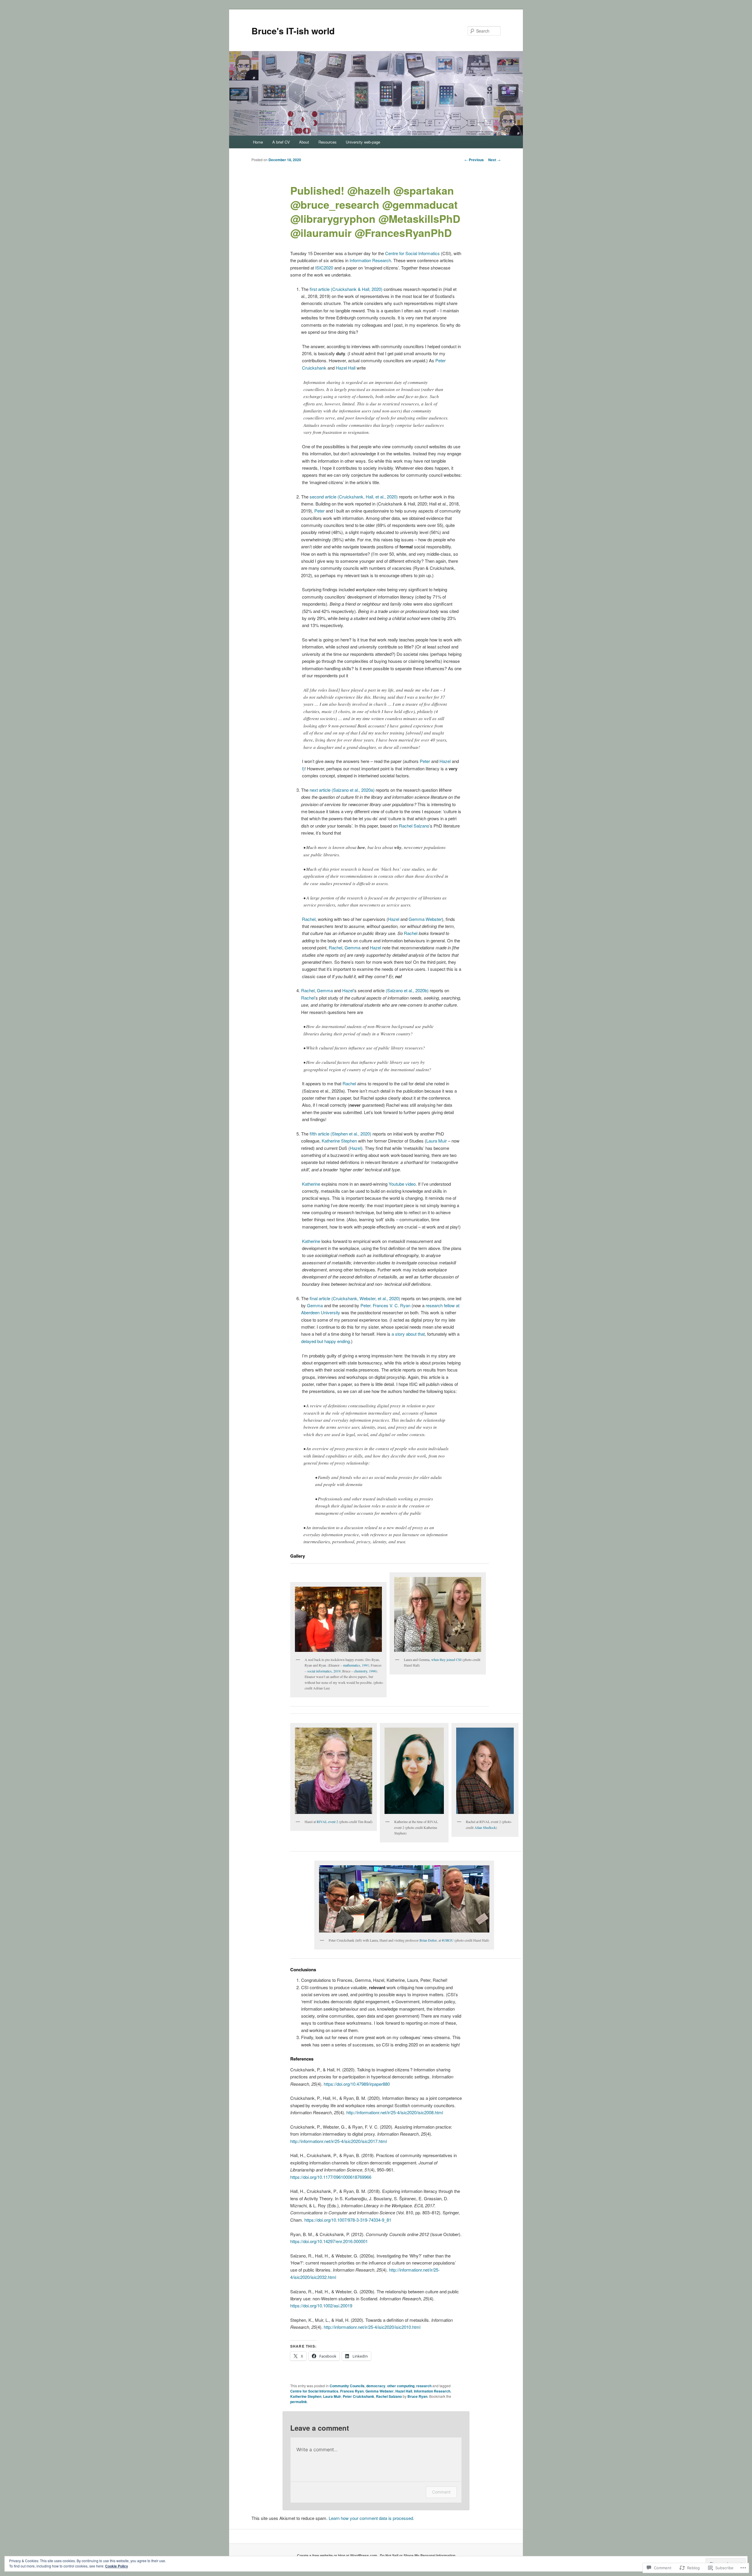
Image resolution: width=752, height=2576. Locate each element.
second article (323, 497)
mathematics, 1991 (356, 1665)
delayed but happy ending (325, 1341)
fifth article (319, 1134)
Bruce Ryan (417, 2396)
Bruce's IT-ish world (293, 31)
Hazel (445, 761)
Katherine (311, 1184)
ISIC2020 (324, 268)
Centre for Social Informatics (412, 253)
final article (320, 1298)
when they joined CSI (446, 1660)
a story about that (408, 1334)
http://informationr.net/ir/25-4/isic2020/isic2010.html (372, 2327)
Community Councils (347, 2386)
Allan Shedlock (485, 1827)
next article (320, 790)
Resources (328, 142)
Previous (474, 160)
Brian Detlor (428, 1940)
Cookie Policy (117, 2566)
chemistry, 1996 (365, 1671)
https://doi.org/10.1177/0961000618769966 (331, 2177)
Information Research (370, 260)
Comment (441, 2492)
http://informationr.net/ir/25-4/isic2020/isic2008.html (395, 2112)
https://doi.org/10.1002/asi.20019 (321, 2305)
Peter (319, 511)
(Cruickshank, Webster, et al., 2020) (366, 1298)
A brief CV (281, 142)
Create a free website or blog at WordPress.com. (338, 2555)
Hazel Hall (346, 368)
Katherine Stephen (339, 1141)
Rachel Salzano (414, 826)
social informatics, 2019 (324, 1671)
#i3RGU (448, 1940)
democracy (376, 2386)
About (304, 142)
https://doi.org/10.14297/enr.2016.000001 (329, 2241)
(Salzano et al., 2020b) (407, 990)
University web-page (363, 142)
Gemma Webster (425, 919)
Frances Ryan (352, 2391)
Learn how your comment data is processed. (371, 2518)
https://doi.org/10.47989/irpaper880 (357, 2084)
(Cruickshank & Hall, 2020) (357, 289)
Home (258, 142)
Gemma (352, 947)
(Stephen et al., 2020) (351, 1134)
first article (320, 289)
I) (303, 768)
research (424, 2386)
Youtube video (402, 1184)
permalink (299, 2402)
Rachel (309, 919)
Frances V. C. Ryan (392, 1305)
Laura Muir (437, 1141)
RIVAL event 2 (327, 1822)
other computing (401, 2386)
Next (494, 160)
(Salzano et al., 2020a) (353, 790)
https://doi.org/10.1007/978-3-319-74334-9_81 (348, 2220)
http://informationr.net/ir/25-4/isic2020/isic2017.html (339, 2141)
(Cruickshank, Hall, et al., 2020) (368, 497)
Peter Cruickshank (359, 2396)
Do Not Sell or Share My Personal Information (418, 2555)
